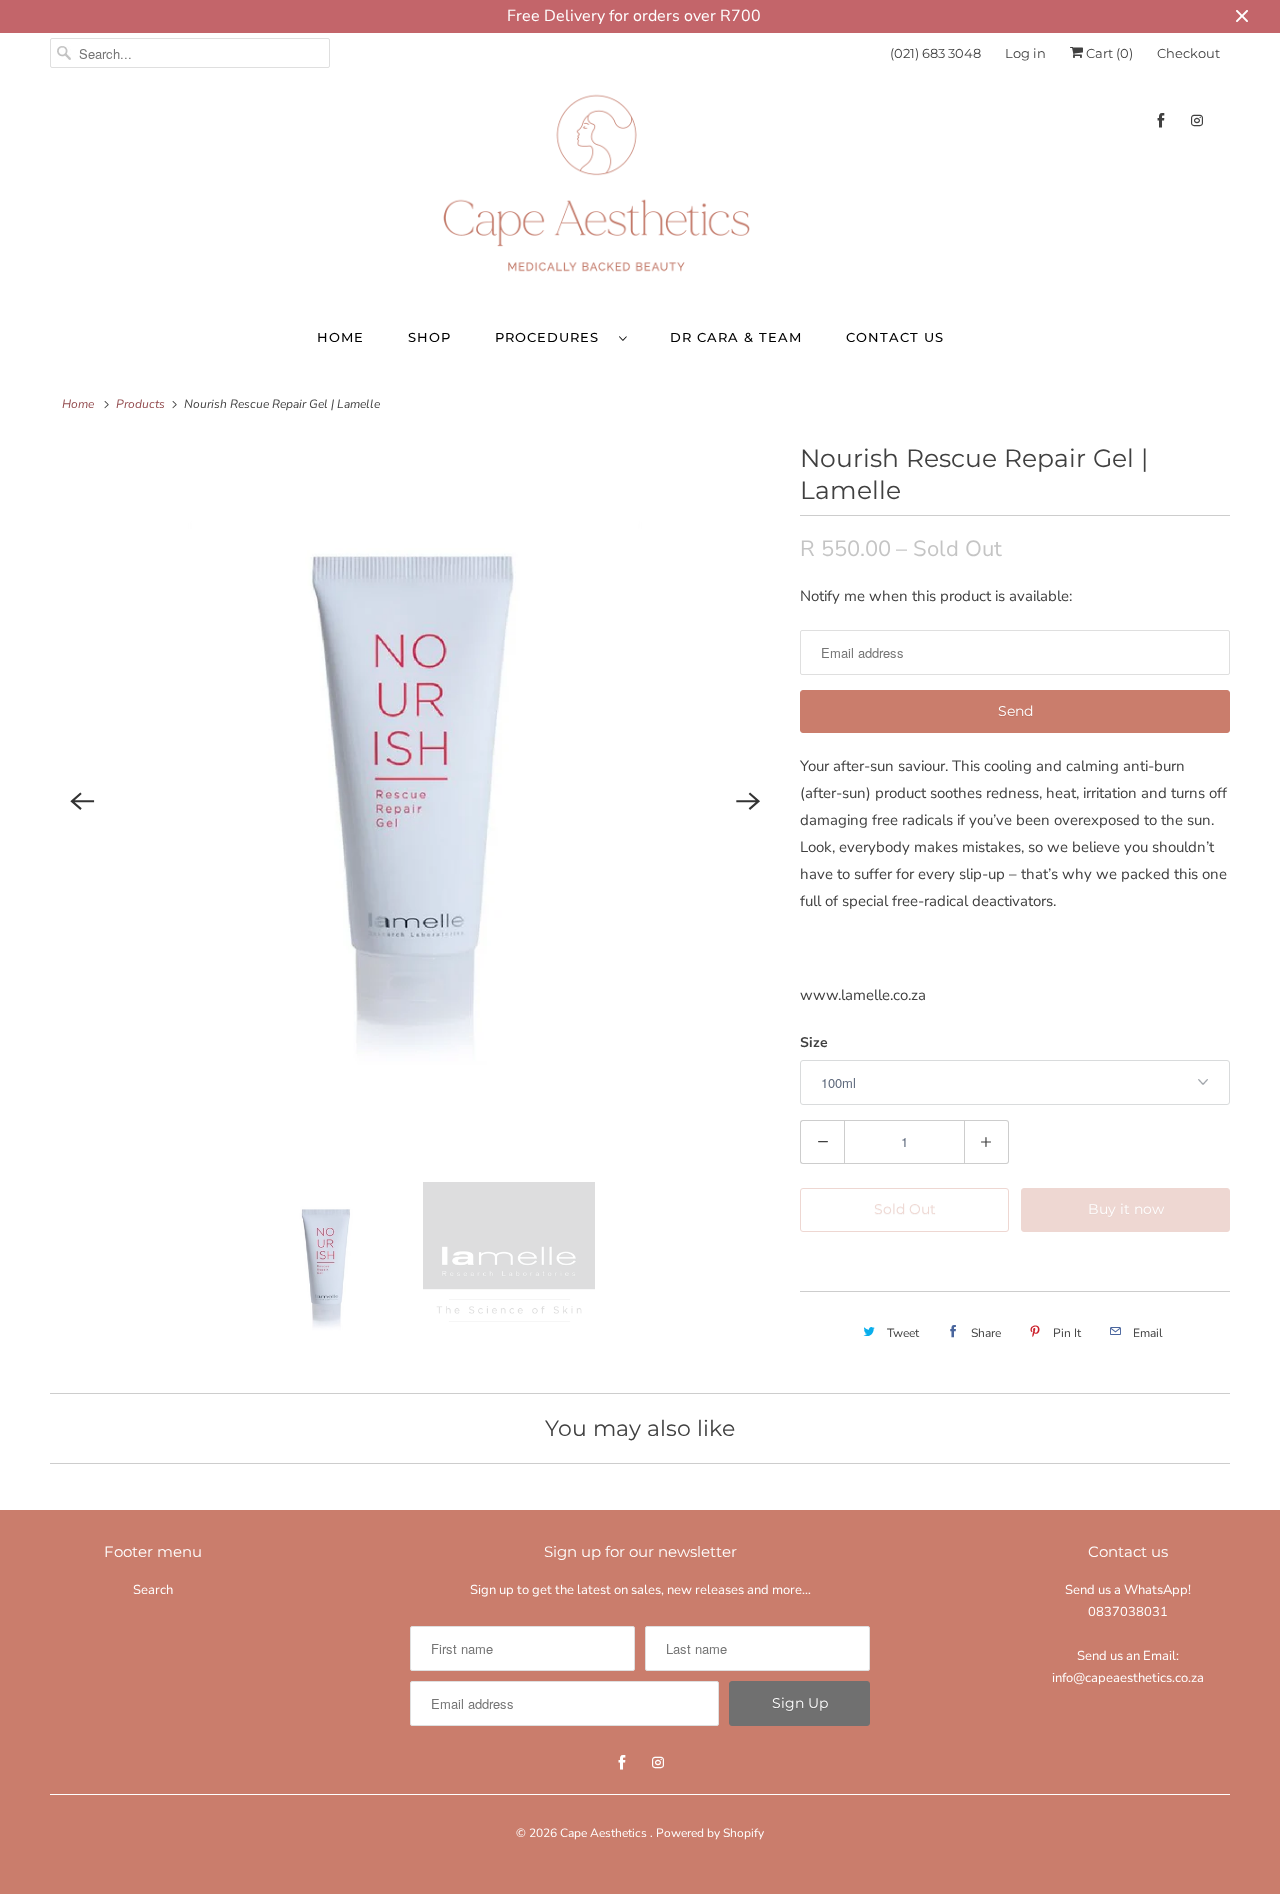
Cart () (1108, 53)
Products (140, 404)
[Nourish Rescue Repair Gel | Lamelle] (415, 802)
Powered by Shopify (710, 1833)
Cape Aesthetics (605, 1833)
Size (814, 1042)
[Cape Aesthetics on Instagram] (1197, 120)
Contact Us (895, 337)
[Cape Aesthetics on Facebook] (1161, 120)
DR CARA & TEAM (736, 337)
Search (153, 1590)
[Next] (748, 802)
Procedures (552, 337)
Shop (429, 337)
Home (340, 337)
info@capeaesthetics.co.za (1128, 1678)
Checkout (1188, 53)
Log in (1025, 53)
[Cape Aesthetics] (640, 191)
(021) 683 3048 (935, 53)
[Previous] (82, 802)
